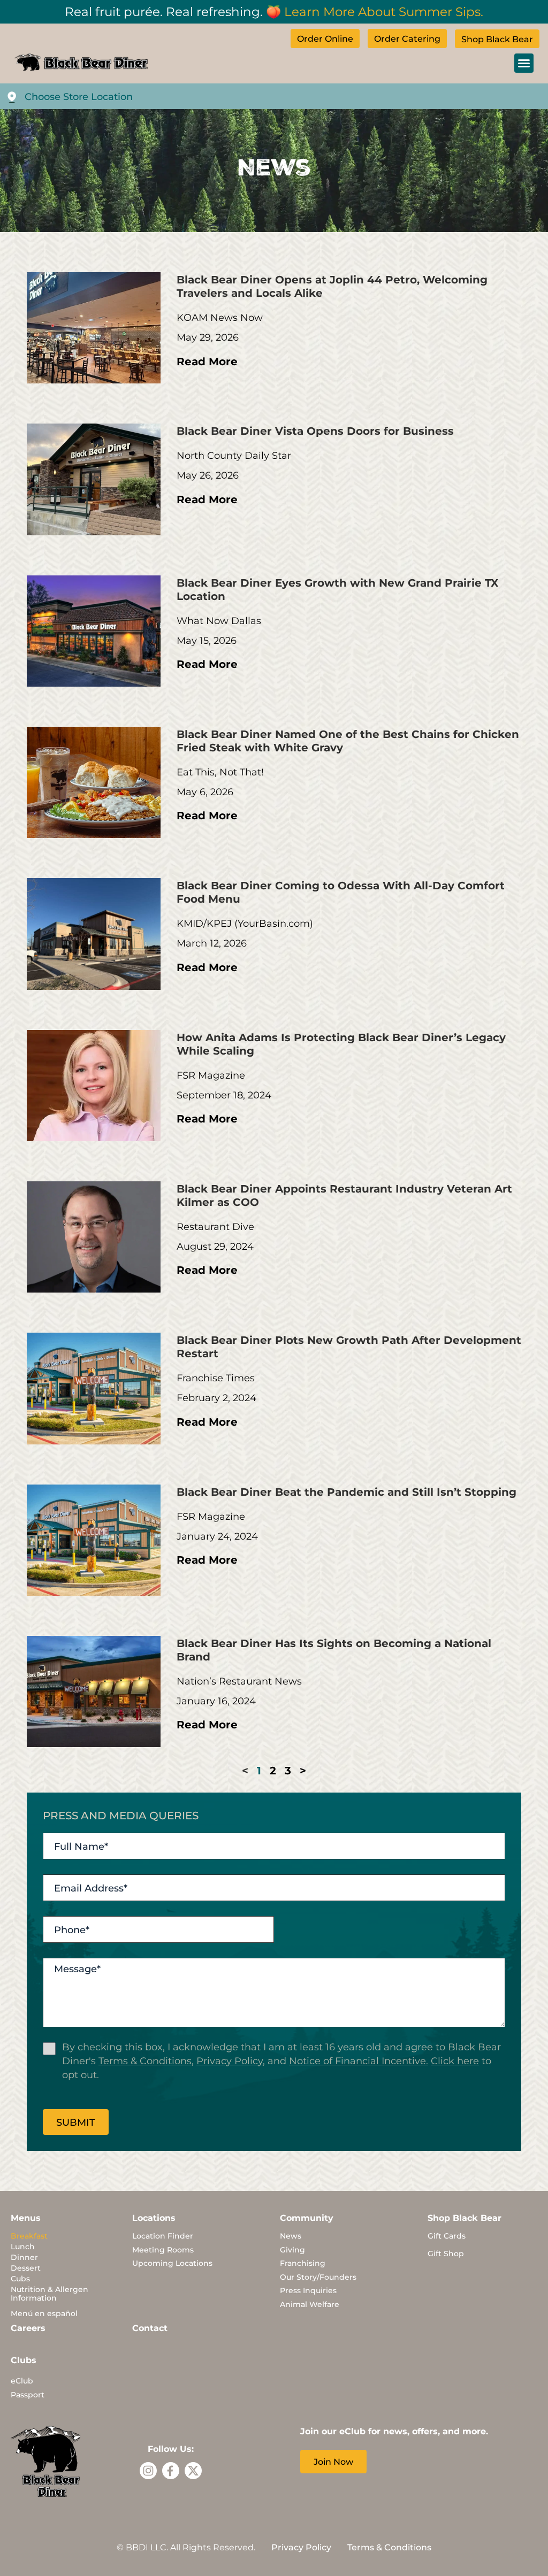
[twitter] (193, 2471)
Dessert (26, 2268)
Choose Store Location (79, 96)
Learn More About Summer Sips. (384, 11)
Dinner (24, 2257)
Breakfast (29, 2236)
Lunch (23, 2246)
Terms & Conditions (145, 2060)
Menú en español (44, 2313)
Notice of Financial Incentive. (359, 2060)
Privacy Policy (230, 2060)
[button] (524, 63)
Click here (455, 2060)
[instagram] (148, 2471)
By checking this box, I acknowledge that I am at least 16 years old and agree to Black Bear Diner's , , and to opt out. (281, 2060)
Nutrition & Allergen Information (50, 2293)
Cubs (20, 2278)
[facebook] (171, 2471)
